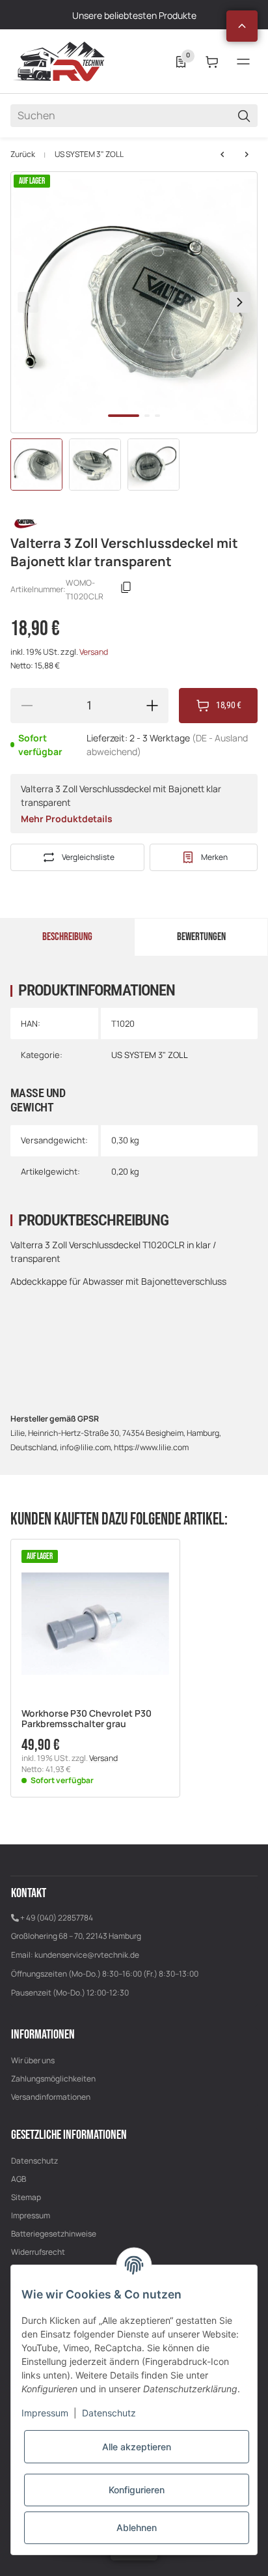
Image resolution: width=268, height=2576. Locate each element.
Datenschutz (34, 2161)
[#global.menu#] (243, 62)
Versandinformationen (51, 2097)
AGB (19, 2179)
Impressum (31, 2215)
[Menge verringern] (27, 706)
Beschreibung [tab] (67, 937)
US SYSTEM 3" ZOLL (89, 154)
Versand (94, 652)
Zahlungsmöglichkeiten (53, 2079)
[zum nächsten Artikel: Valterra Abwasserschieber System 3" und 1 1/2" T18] (222, 154)
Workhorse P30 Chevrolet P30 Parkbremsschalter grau (87, 1719)
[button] (242, 26)
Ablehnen (137, 2527)
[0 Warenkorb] (212, 62)
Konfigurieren (137, 2490)
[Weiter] (240, 302)
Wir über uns (33, 2060)
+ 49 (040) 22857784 (57, 1918)
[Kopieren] (126, 590)
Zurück (23, 154)
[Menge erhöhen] (152, 706)
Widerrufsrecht (38, 2252)
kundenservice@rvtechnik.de (87, 1955)
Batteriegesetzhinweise (54, 2234)
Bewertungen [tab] (201, 937)
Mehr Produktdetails (67, 819)
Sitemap (26, 2197)
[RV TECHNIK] (59, 61)
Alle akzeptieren (137, 2447)
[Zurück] (28, 302)
